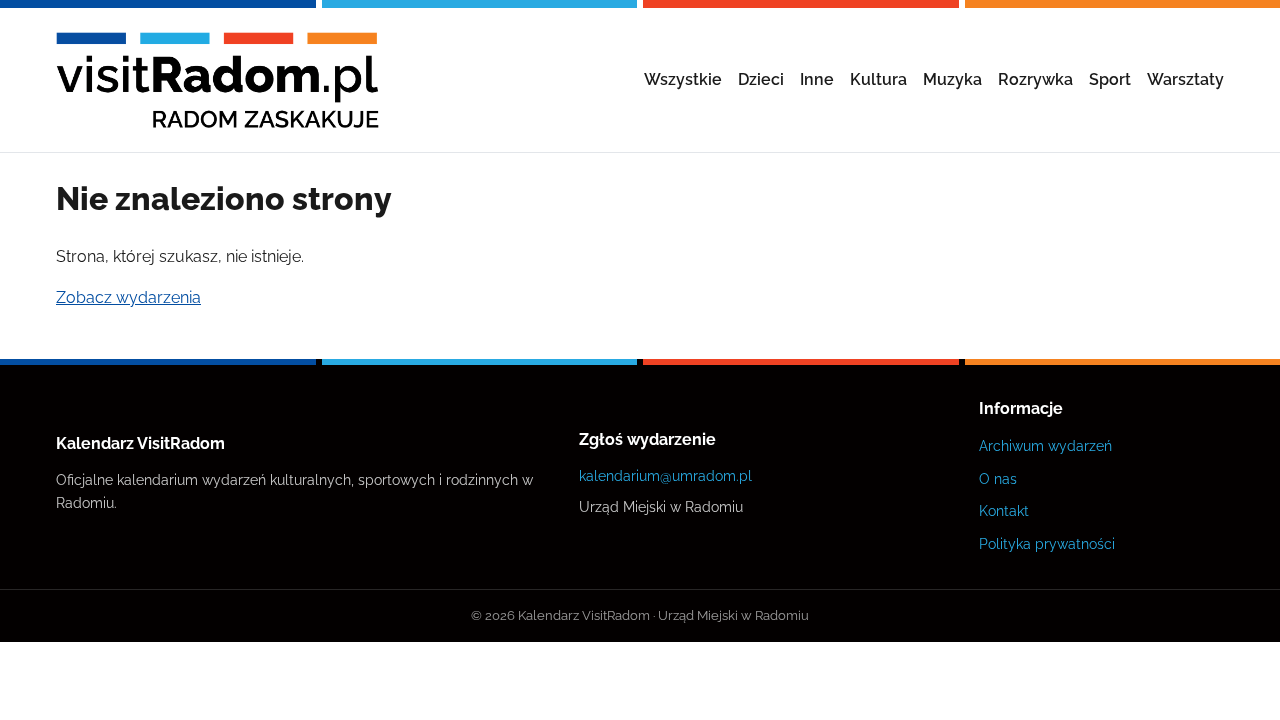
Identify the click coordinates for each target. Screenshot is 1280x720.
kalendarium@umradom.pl (665, 475)
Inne (817, 79)
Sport (1110, 79)
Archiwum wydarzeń (1045, 445)
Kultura (878, 79)
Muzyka (952, 79)
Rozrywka (1035, 79)
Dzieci (761, 79)
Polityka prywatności (1047, 543)
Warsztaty (1185, 79)
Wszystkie (683, 79)
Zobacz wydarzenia (128, 297)
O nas (998, 478)
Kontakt (1004, 510)
